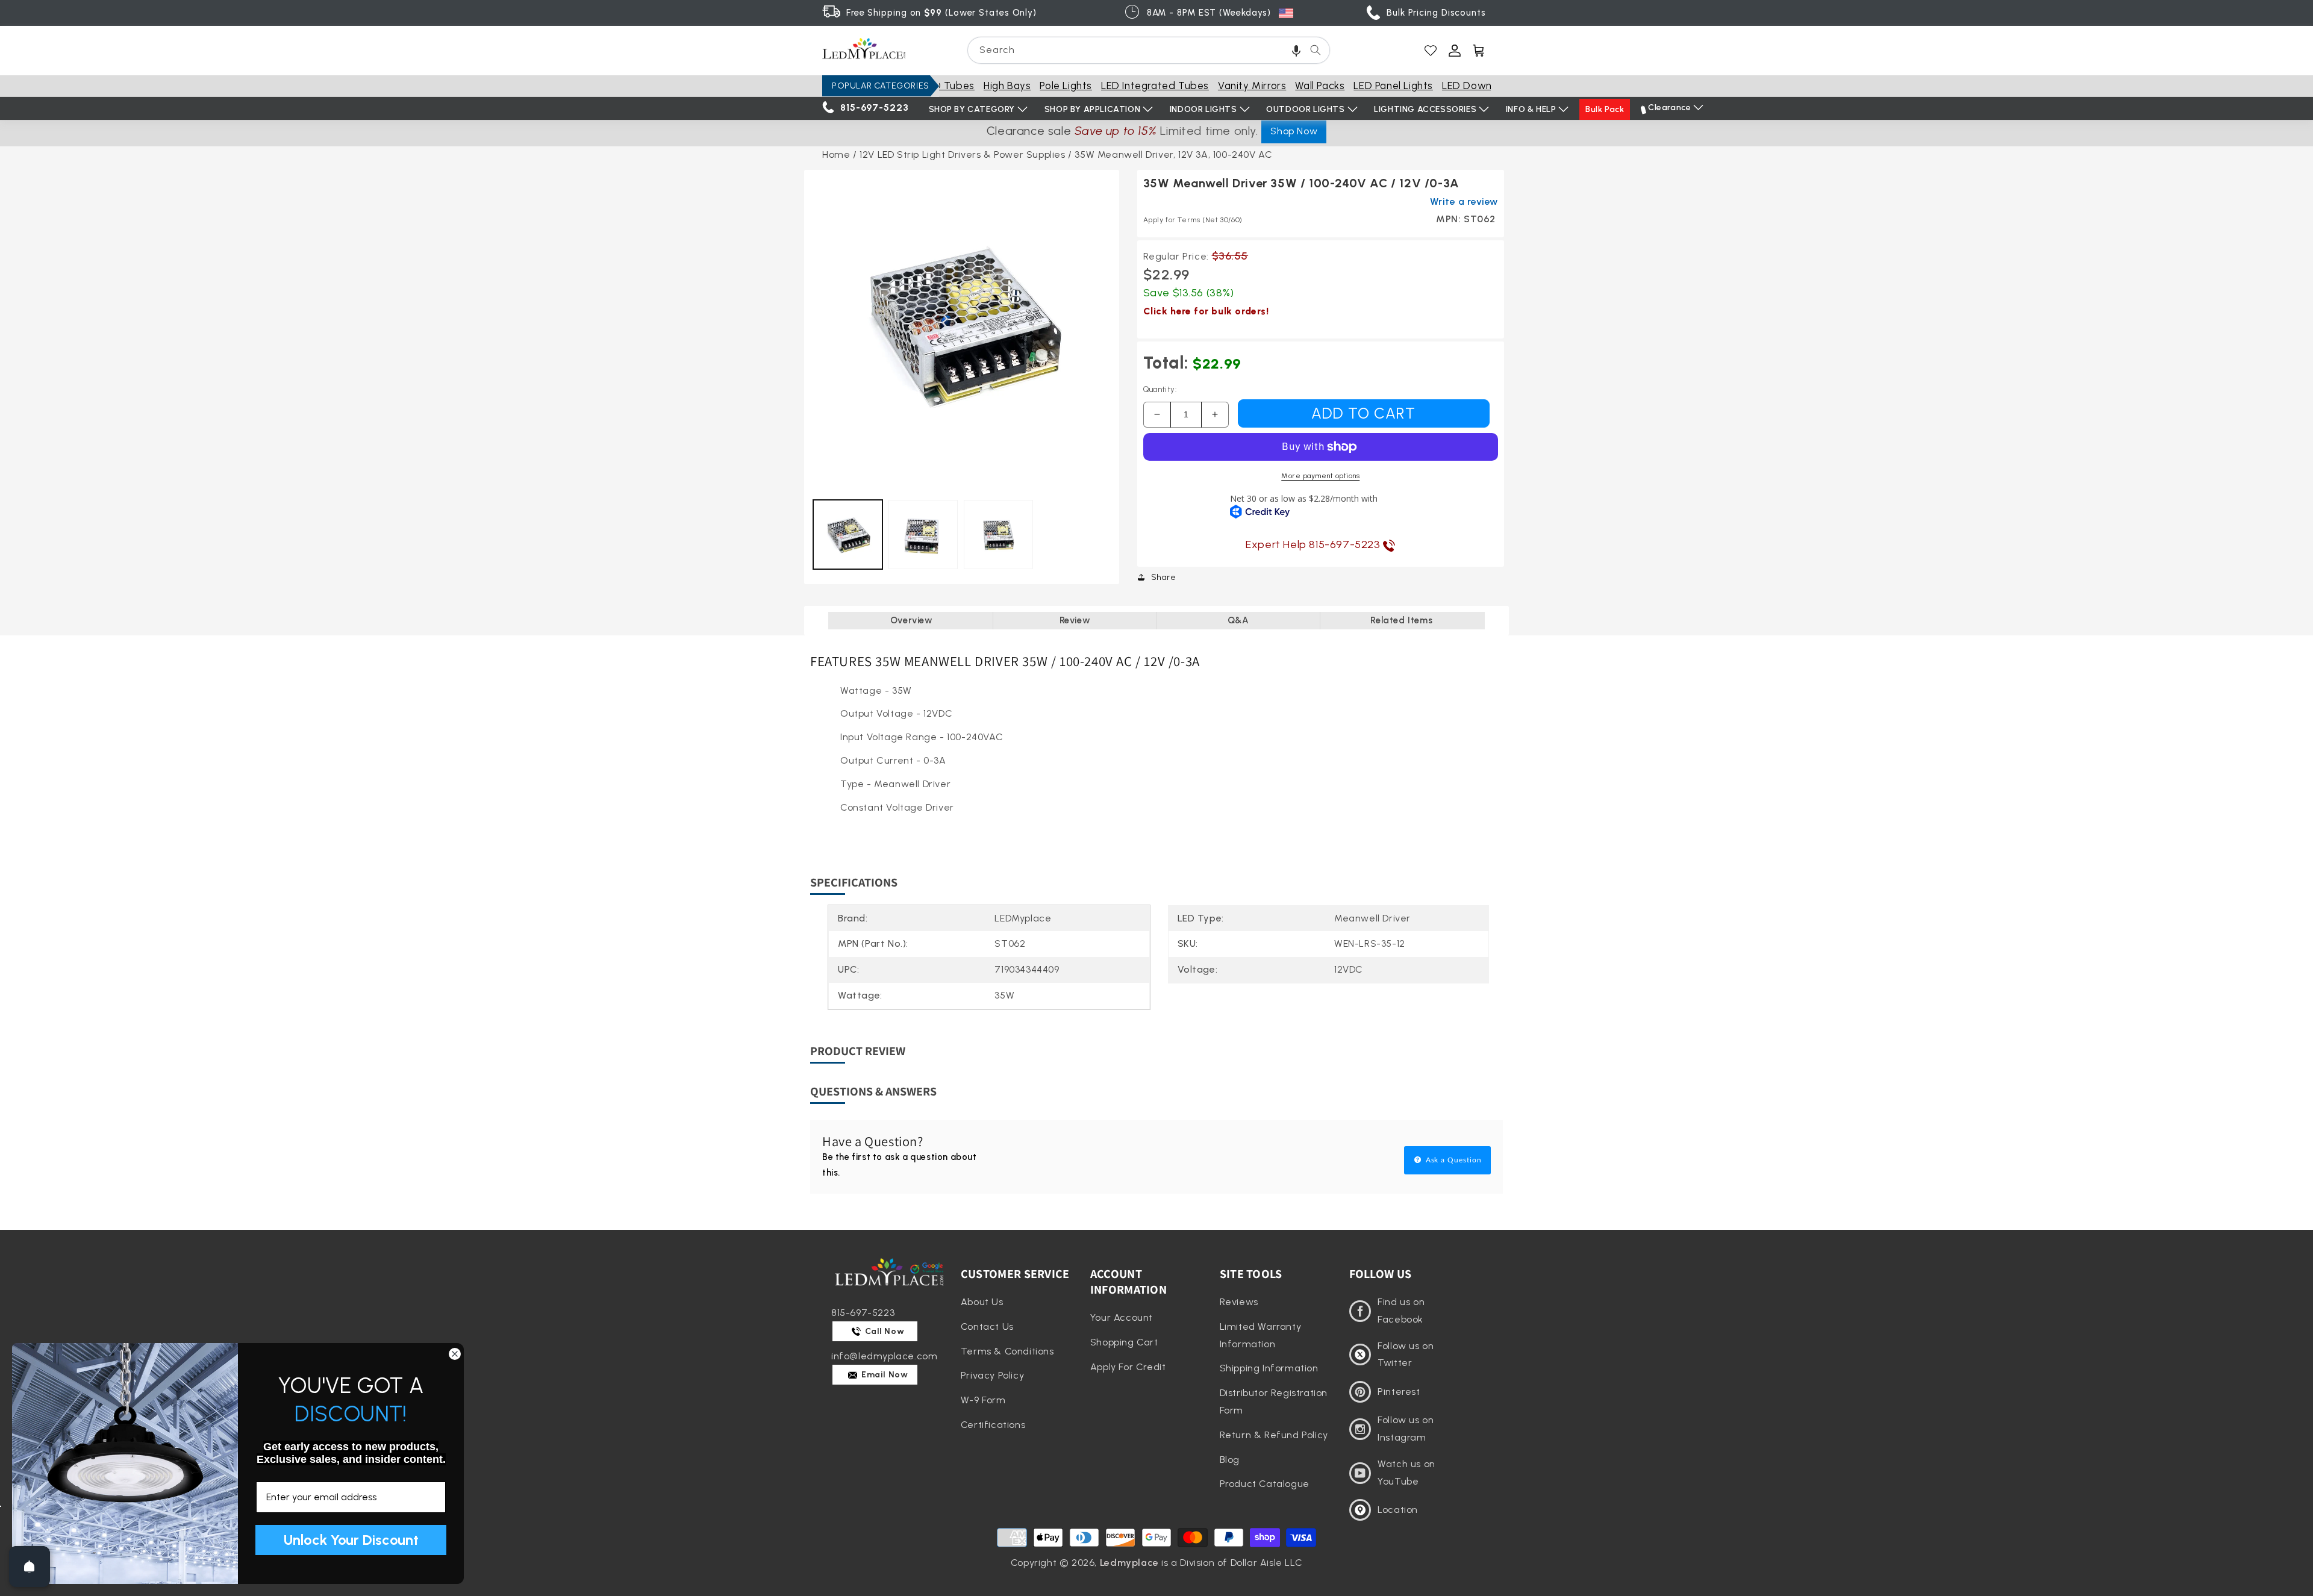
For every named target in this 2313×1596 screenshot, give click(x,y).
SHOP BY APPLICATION (1092, 109)
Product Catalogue (1265, 1484)
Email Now (884, 1375)
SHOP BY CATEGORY (972, 109)
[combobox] (1149, 50)
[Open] (30, 1566)
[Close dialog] (455, 1354)
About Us (982, 1302)
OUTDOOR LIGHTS (1305, 109)
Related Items (1401, 620)
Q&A (1238, 620)
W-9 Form (983, 1400)
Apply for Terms (1193, 220)
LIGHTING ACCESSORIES (1425, 109)
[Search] (1316, 50)
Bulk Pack (1605, 109)
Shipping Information (1269, 1368)
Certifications (993, 1425)
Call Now (884, 1331)
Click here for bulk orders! (1206, 311)
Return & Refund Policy (1274, 1435)
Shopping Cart (1124, 1342)
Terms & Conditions (1007, 1351)
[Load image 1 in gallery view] (848, 535)
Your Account (1122, 1317)
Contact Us (987, 1326)
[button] (1296, 50)
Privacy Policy (992, 1375)
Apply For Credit (1128, 1367)
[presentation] (962, 327)
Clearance (1669, 108)
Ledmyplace (1129, 1563)
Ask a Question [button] (1453, 1160)
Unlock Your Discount (351, 1540)
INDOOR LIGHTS (1203, 109)
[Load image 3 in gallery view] (998, 535)
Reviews (1239, 1302)
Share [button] (1164, 577)
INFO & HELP (1531, 109)
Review (1075, 620)
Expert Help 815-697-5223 (1314, 544)
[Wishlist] (1431, 51)
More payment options (1320, 476)
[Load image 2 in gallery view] (923, 535)
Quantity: (1160, 389)
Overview (912, 620)
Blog (1230, 1460)
